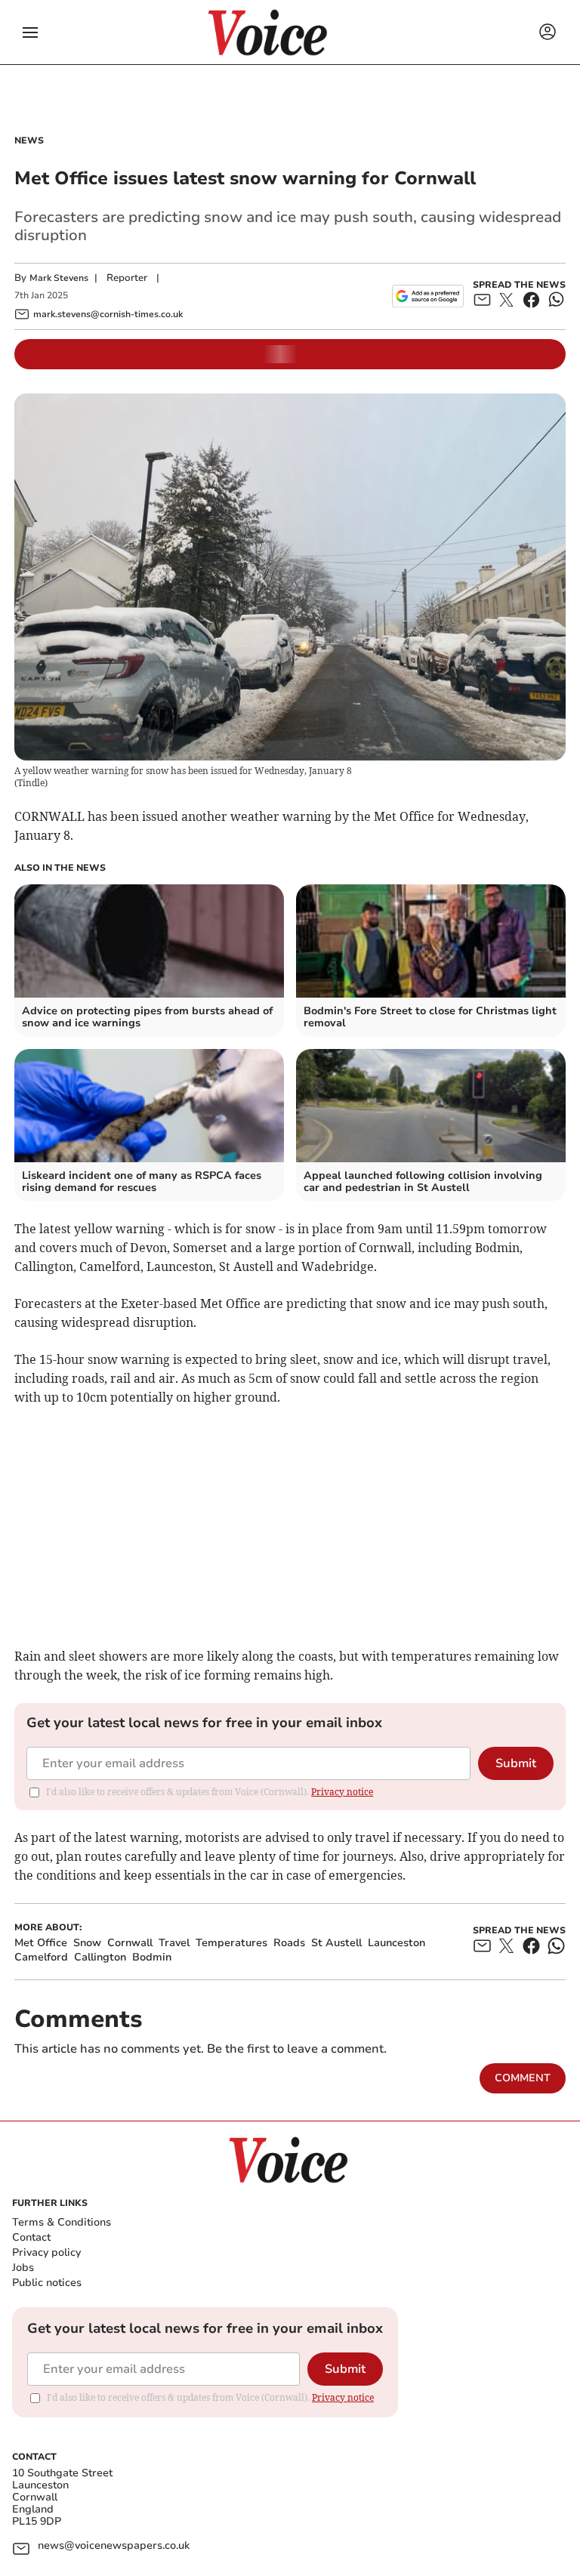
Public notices (47, 2283)
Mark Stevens (59, 278)
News (29, 140)
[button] (30, 32)
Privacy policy (46, 2252)
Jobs (23, 2267)
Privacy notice (342, 1792)
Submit (516, 1763)
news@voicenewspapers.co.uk (114, 2546)
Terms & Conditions (62, 2222)
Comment (523, 2078)
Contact (31, 2237)
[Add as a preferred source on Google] (428, 296)
